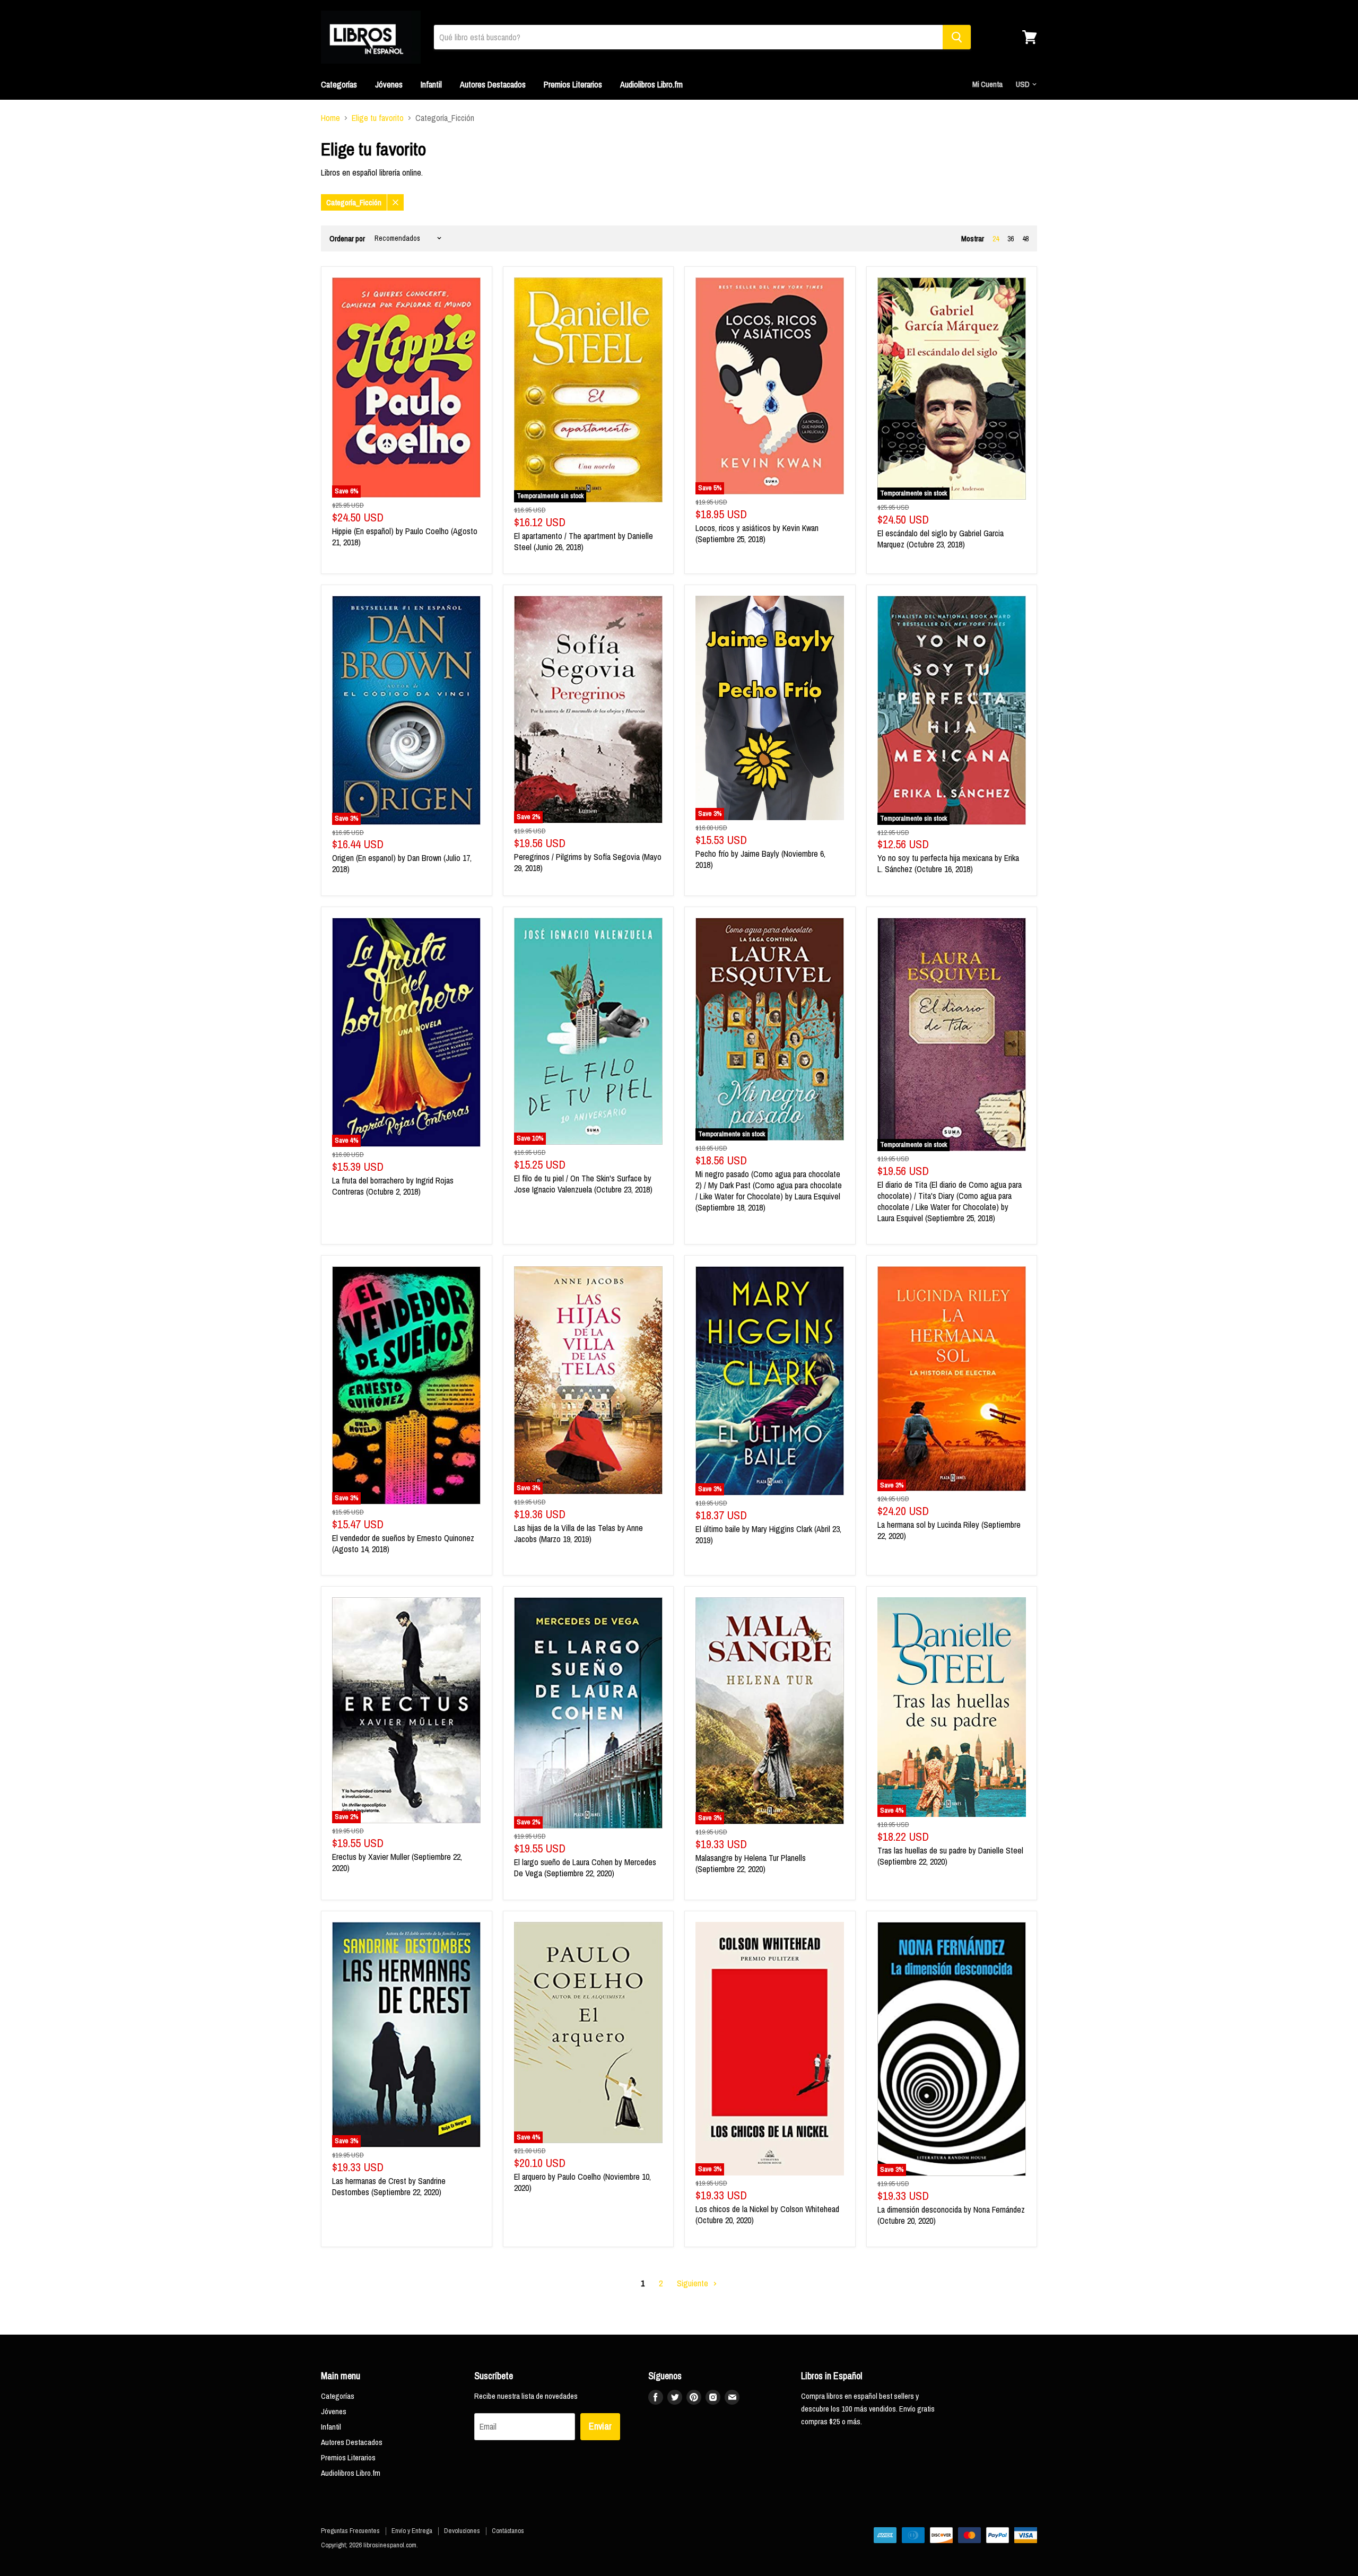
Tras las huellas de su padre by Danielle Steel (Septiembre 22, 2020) (950, 1856)
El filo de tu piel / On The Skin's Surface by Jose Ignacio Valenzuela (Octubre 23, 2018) (583, 1184)
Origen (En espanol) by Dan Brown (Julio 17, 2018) (402, 863)
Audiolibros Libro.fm (651, 84)
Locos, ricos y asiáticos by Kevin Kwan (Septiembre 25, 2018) (757, 533)
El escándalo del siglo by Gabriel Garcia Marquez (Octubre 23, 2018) (941, 539)
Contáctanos (508, 2531)
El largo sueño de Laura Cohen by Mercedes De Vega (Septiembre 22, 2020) (585, 1868)
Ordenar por (347, 238)
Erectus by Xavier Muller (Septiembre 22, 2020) (397, 1862)
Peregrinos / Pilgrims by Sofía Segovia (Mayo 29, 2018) (588, 862)
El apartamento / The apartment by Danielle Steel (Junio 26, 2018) (584, 541)
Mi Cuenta (987, 84)
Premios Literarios (573, 84)
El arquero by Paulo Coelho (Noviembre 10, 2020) (582, 2182)
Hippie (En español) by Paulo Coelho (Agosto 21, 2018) (405, 537)
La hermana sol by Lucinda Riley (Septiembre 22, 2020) (949, 1530)
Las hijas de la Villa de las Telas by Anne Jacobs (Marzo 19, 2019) (578, 1533)
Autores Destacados (493, 84)
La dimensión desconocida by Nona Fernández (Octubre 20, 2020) (951, 2215)
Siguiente (694, 2283)
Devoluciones (462, 2531)
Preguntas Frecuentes (350, 2531)
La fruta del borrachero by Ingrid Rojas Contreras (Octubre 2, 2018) (393, 1186)
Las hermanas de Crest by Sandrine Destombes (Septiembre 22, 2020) (389, 2186)
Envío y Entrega (412, 2531)
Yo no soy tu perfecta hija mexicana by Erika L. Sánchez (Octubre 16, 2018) (948, 863)
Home (330, 118)
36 (1011, 239)
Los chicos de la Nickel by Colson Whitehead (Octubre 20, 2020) (767, 2214)
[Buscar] (957, 37)
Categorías (339, 84)
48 (1025, 239)
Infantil (431, 84)
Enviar (600, 2426)
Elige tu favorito (378, 118)
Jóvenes (389, 84)
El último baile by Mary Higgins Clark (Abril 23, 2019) (768, 1534)
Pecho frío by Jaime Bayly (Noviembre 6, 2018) (760, 859)
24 (996, 239)
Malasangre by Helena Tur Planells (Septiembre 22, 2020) (751, 1863)
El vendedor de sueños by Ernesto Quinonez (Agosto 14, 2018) (403, 1543)
